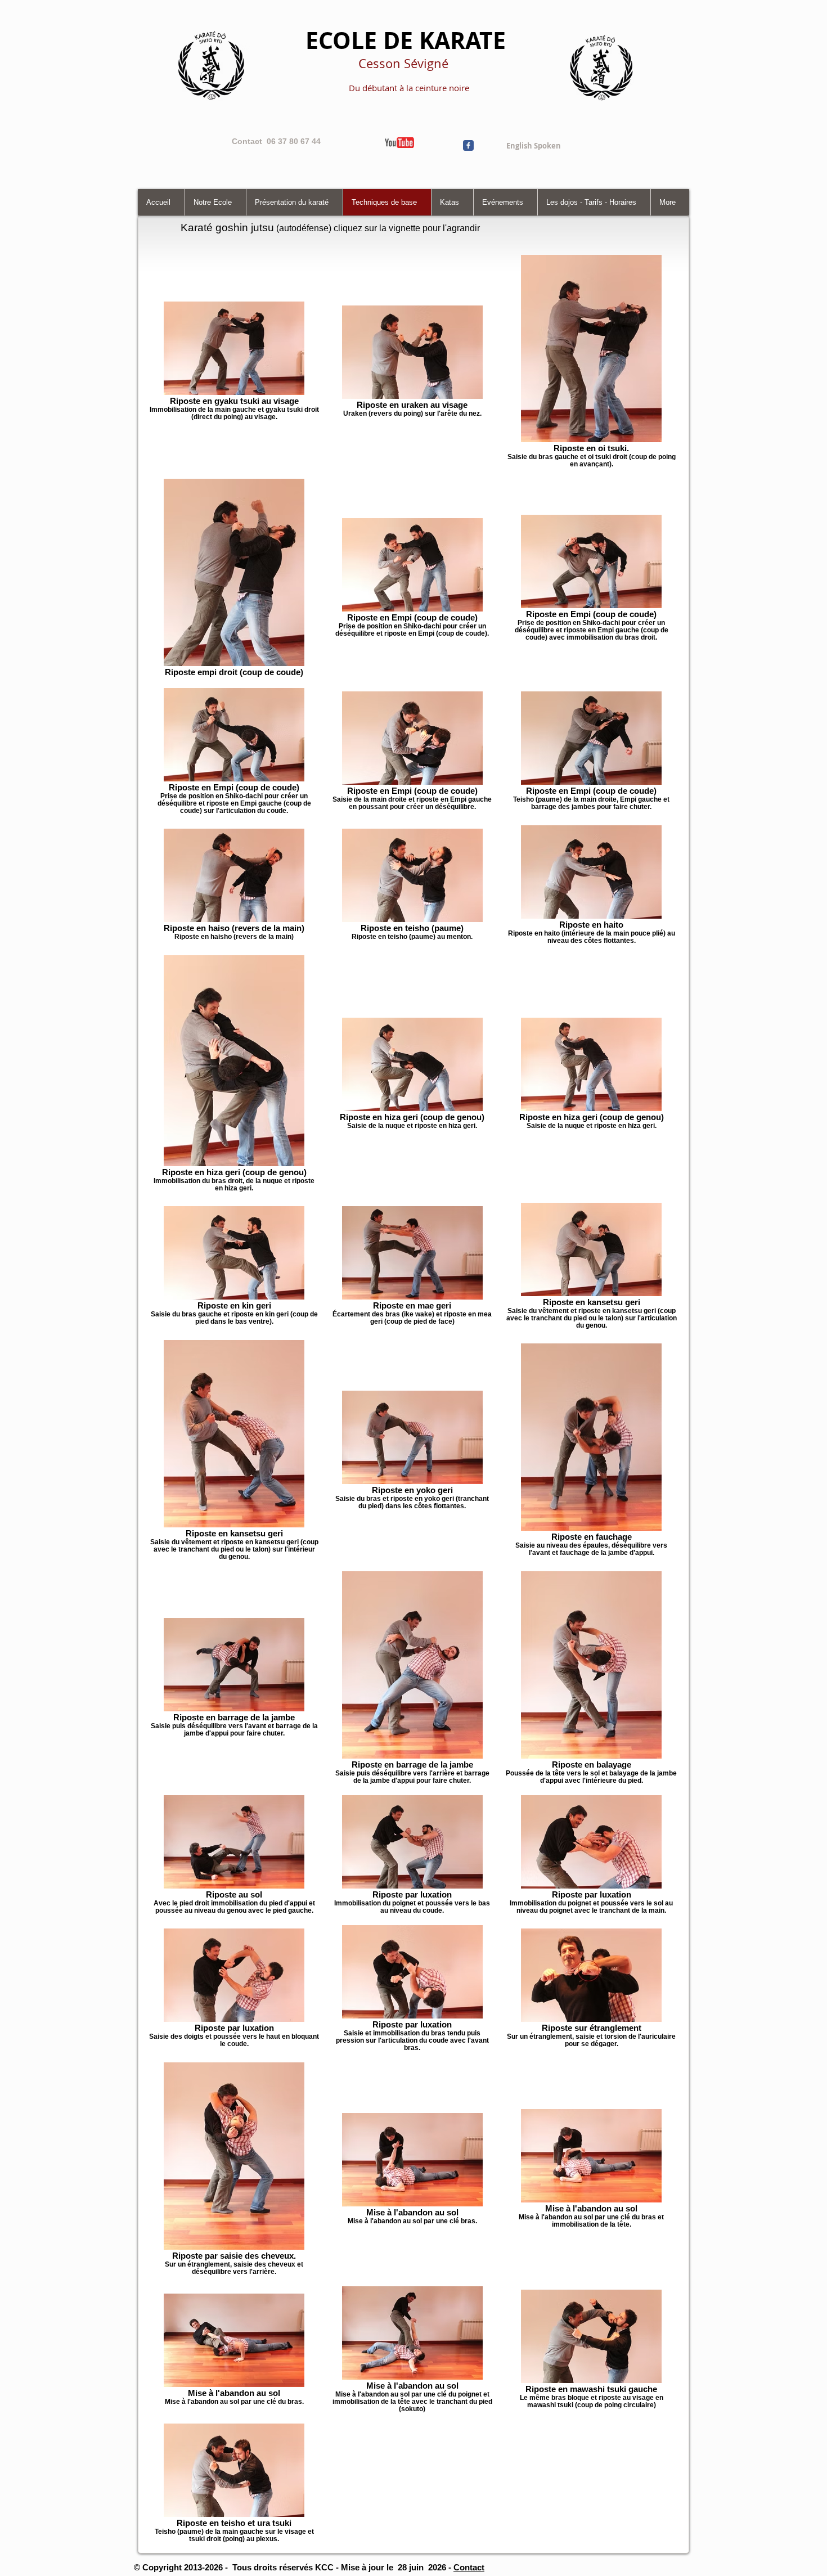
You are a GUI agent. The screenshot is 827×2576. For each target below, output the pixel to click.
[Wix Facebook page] (468, 145)
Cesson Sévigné (403, 63)
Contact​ (469, 2567)
